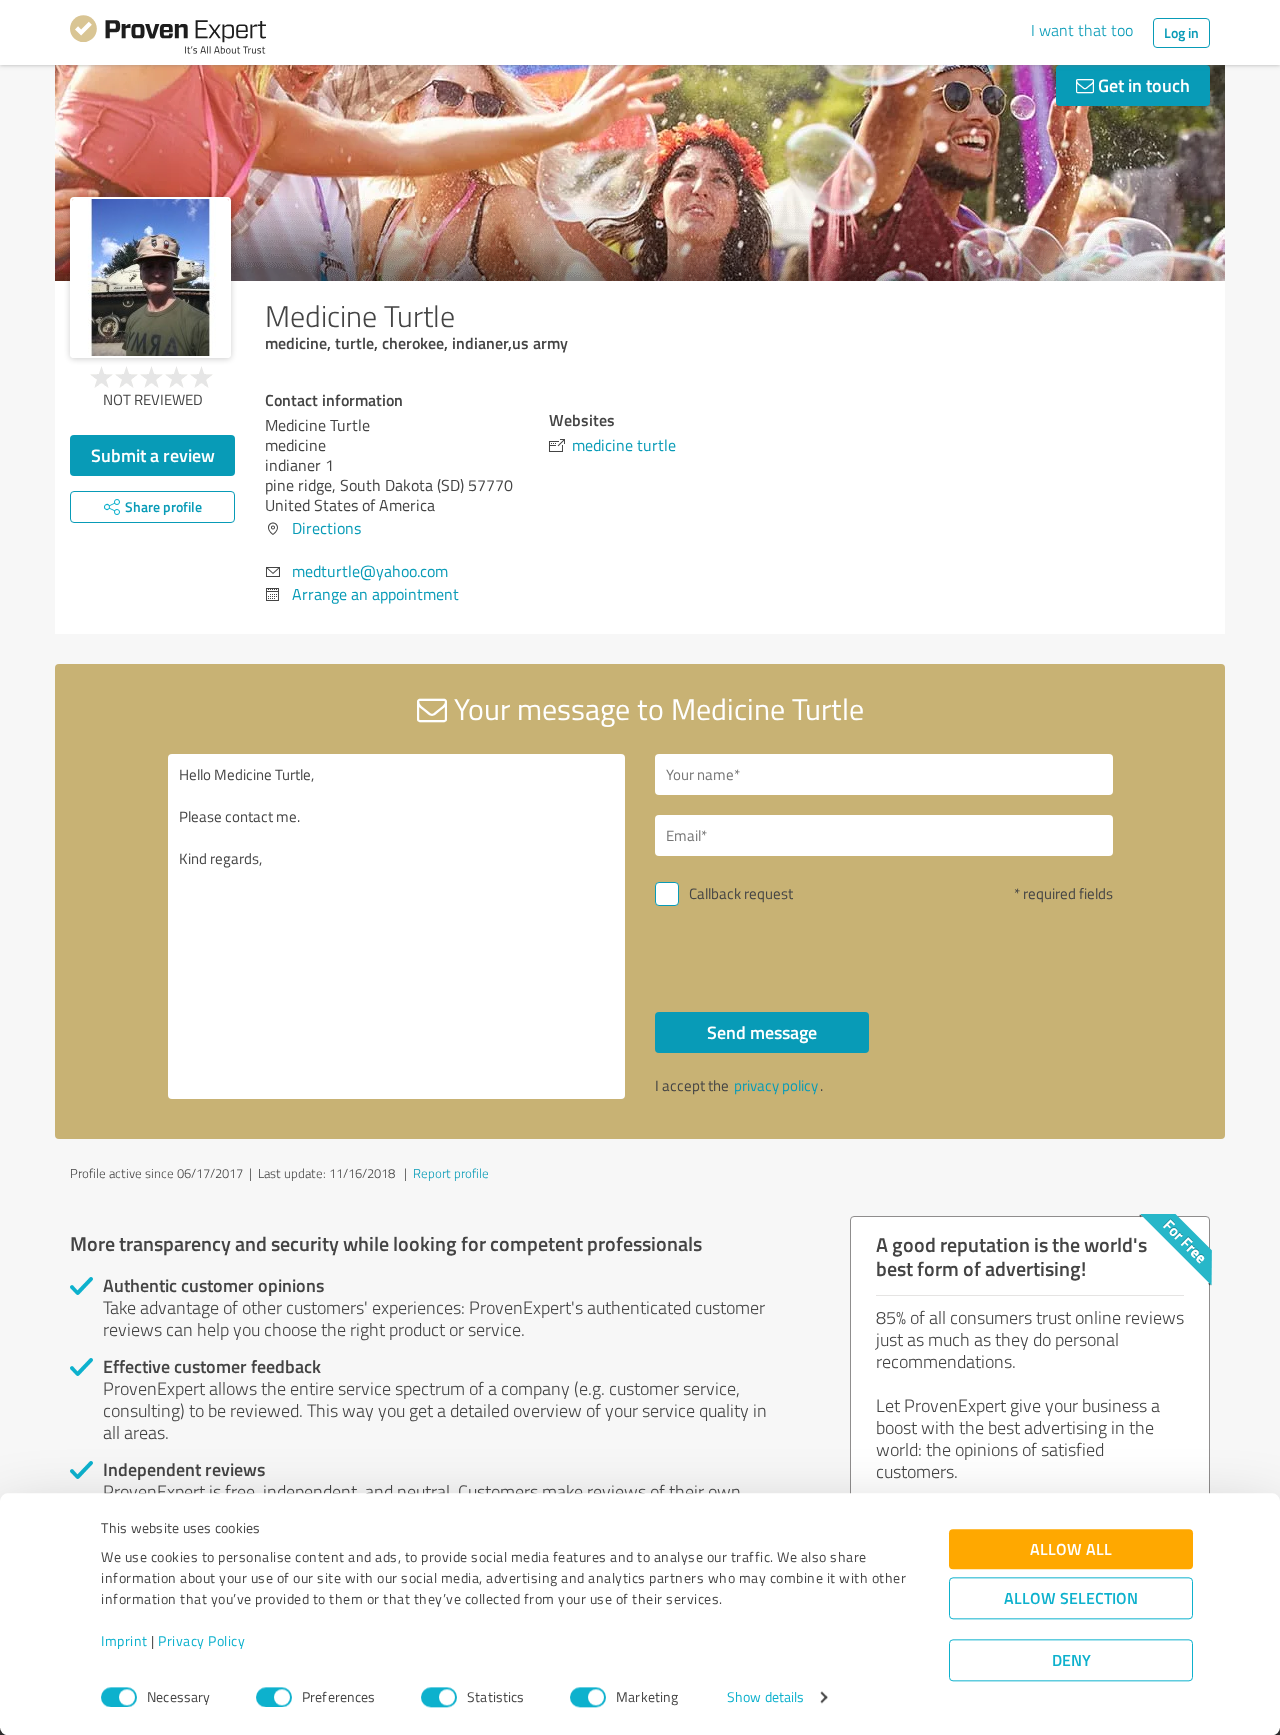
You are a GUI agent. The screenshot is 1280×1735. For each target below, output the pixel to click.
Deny (1071, 1660)
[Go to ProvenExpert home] (168, 38)
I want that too (1082, 30)
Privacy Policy (201, 1641)
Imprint (124, 1641)
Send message (762, 1032)
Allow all (1071, 1549)
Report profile (451, 1173)
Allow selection (1071, 1598)
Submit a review (153, 455)
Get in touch (1142, 85)
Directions (326, 528)
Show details (765, 1697)
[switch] (274, 1697)
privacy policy (776, 1085)
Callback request (741, 893)
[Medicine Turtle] (150, 277)
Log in (1181, 32)
